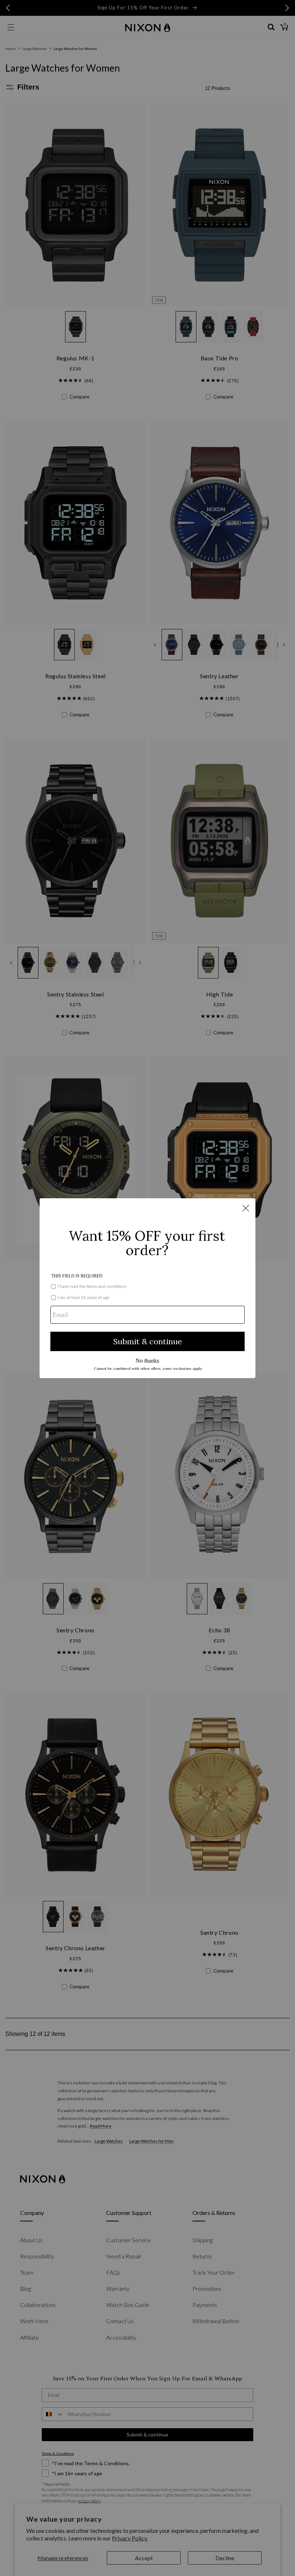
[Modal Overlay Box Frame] (147, 1288)
